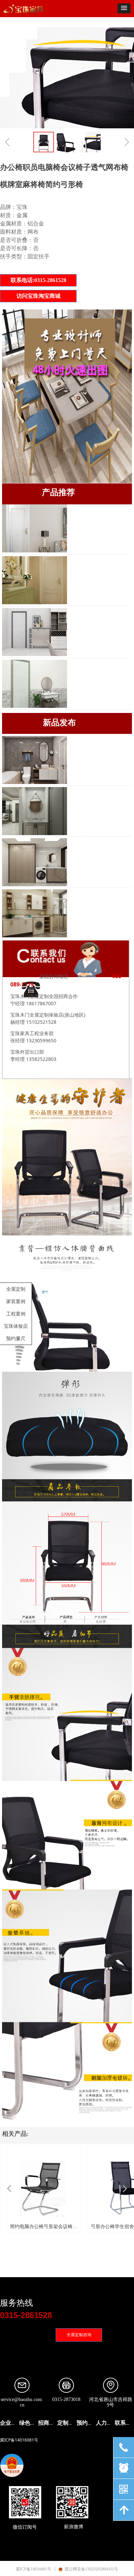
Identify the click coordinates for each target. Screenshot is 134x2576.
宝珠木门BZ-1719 (87, 559)
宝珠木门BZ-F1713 (88, 662)
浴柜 (75, 738)
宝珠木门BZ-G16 (86, 610)
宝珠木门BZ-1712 (87, 507)
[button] (124, 8)
